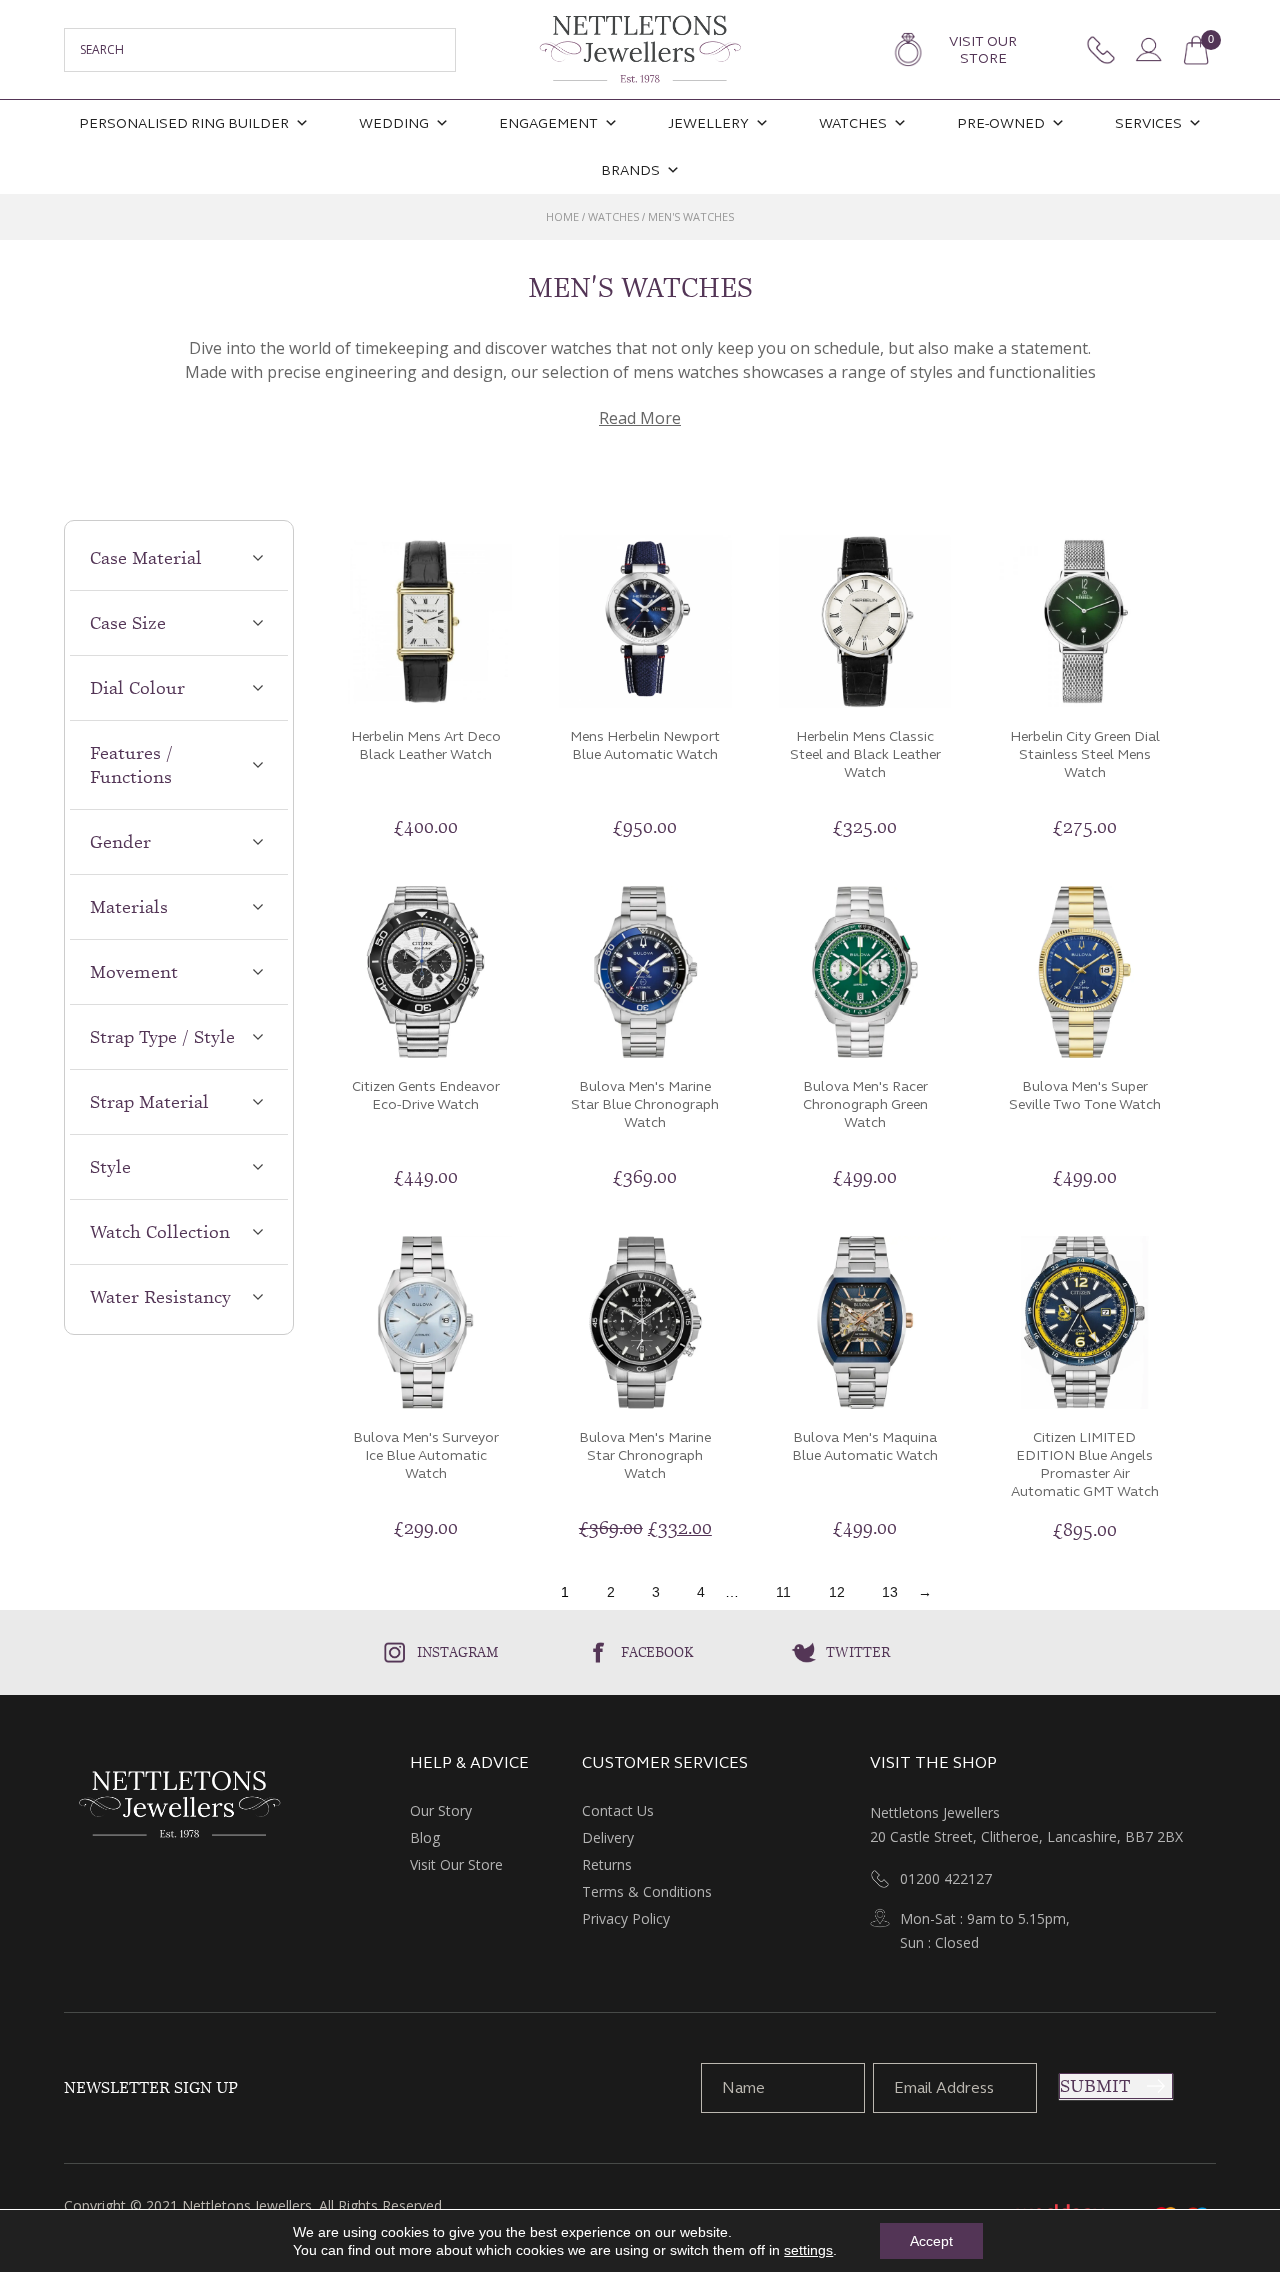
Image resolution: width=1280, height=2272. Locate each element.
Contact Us (618, 1810)
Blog (425, 1837)
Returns (607, 1864)
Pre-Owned (1001, 123)
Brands (630, 170)
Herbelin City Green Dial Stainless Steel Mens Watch (1085, 754)
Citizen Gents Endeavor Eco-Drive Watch (426, 1095)
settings (808, 2250)
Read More (640, 418)
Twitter (858, 1652)
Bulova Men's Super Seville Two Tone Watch (1085, 1095)
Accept (931, 2241)
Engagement (548, 123)
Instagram (458, 1652)
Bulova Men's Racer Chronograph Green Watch (865, 1104)
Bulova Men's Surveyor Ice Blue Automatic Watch (426, 1455)
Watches (853, 123)
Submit (1095, 2086)
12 (837, 1592)
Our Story (441, 1810)
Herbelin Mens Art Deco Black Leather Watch (426, 745)
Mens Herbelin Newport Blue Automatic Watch (645, 745)
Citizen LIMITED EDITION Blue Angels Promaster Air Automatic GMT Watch (1085, 1464)
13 (890, 1592)
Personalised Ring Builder (184, 123)
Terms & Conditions (647, 1891)
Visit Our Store (983, 50)
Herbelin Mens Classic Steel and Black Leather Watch (865, 754)
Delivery (608, 1837)
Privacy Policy (626, 1918)
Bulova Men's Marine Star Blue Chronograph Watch (645, 1104)
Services (1148, 123)
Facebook (657, 1652)
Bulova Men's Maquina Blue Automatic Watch (865, 1446)
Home (562, 216)
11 (783, 1592)
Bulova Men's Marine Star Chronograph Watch (645, 1455)
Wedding (394, 123)
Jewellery (708, 123)
